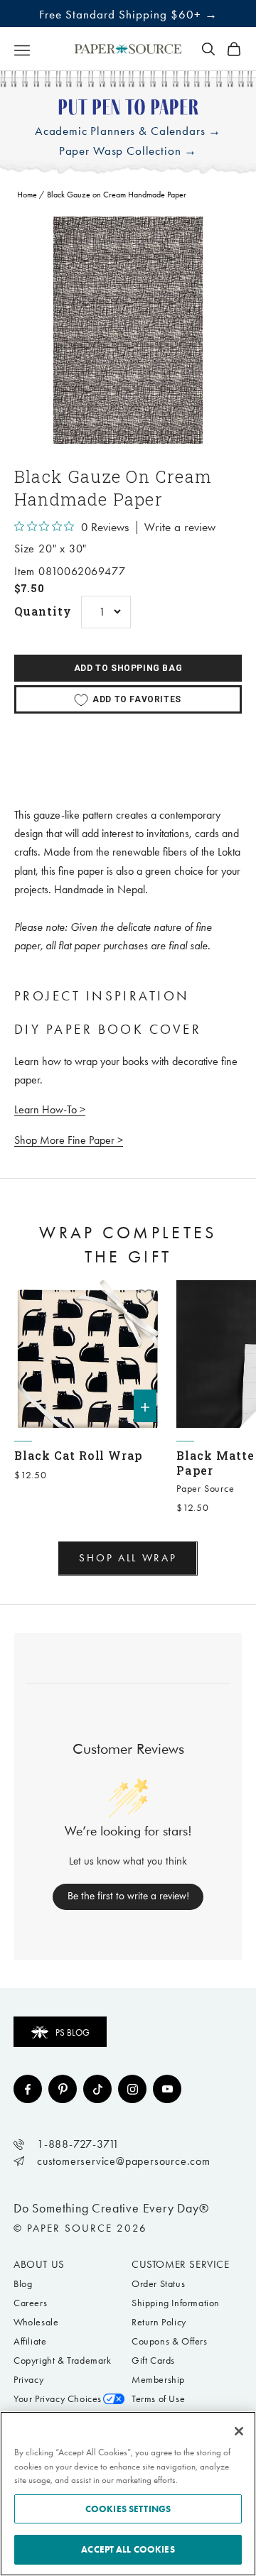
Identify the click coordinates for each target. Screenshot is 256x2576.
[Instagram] (132, 2089)
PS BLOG (73, 2032)
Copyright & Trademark (63, 2361)
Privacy (28, 2380)
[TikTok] (97, 2089)
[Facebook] (28, 2089)
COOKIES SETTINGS (128, 2509)
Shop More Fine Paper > (69, 1140)
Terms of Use (158, 2399)
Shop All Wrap (128, 1558)
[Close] (239, 2431)
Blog (23, 2284)
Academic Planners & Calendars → (128, 131)
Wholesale (36, 2322)
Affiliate (30, 2341)
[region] (128, 330)
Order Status (158, 2284)
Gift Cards (153, 2361)
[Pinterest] (63, 2089)
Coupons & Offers (170, 2341)
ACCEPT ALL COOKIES (128, 2549)
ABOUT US (39, 2264)
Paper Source (206, 1489)
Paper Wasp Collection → (128, 151)
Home (27, 195)
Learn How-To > (50, 1109)
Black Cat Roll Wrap (79, 1455)
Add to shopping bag (128, 668)
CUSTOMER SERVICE (181, 2264)
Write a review (180, 528)
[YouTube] (167, 2089)
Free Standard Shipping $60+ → (128, 14)
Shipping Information (176, 2303)
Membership (158, 2380)
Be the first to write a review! (128, 1896)
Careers (30, 2303)
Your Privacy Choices (58, 2399)
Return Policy (159, 2322)
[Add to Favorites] (145, 1297)
